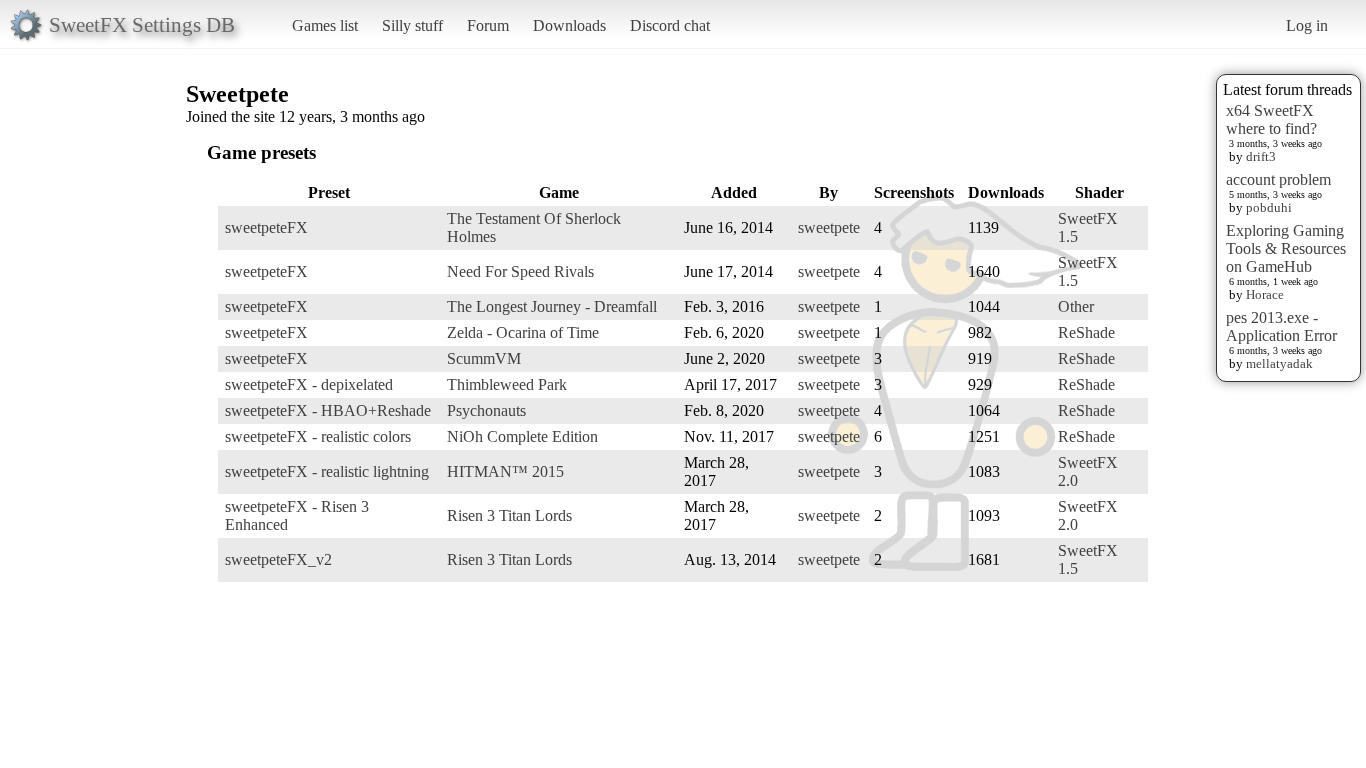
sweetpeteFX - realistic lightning (327, 471)
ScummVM (484, 358)
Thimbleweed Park (507, 384)
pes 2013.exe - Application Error (1281, 326)
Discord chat (670, 25)
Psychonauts (486, 410)
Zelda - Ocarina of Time (523, 332)
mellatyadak (1279, 363)
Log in (1307, 25)
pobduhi (1269, 207)
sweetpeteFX (266, 227)
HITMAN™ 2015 (505, 471)
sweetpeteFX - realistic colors (318, 436)
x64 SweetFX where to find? (1271, 119)
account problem (1278, 179)
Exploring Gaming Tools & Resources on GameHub (1286, 248)
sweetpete (829, 227)
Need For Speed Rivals (520, 271)
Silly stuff (412, 25)
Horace (1265, 294)
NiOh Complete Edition (522, 436)
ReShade (1086, 332)
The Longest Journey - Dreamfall (552, 306)
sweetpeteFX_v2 (278, 559)
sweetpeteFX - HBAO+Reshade (328, 410)
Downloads (569, 25)
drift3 (1261, 156)
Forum (488, 25)
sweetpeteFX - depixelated (309, 384)
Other (1076, 306)
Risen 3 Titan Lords (509, 515)
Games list (325, 25)
